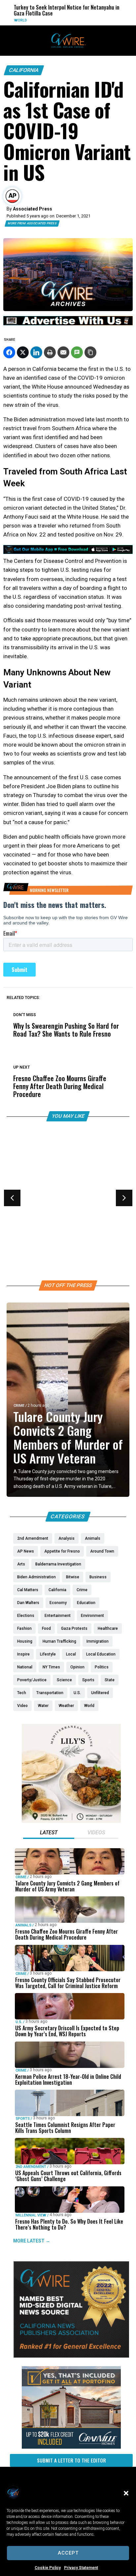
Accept (68, 2553)
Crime (19, 1406)
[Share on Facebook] (9, 352)
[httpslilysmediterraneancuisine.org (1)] (71, 1821)
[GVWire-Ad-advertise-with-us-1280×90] (68, 324)
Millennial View (31, 2215)
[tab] (49, 1833)
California (24, 70)
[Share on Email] (63, 352)
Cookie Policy (48, 2568)
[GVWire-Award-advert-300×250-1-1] (71, 2356)
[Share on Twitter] (23, 352)
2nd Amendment (31, 2167)
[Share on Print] (50, 352)
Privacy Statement (81, 2568)
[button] (126, 2493)
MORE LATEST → (32, 2241)
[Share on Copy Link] (90, 352)
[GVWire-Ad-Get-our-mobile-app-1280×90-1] (68, 552)
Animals (23, 1925)
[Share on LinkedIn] (36, 352)
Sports (23, 2119)
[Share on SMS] (77, 352)
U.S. (17, 1215)
